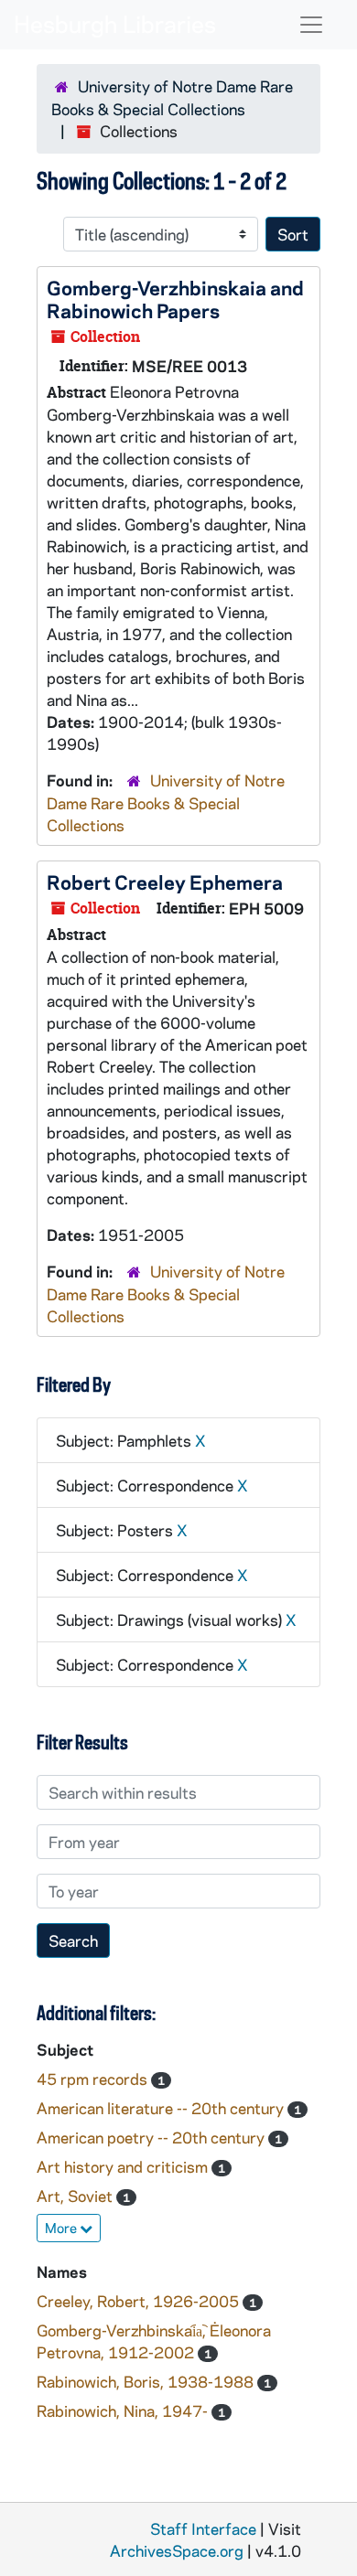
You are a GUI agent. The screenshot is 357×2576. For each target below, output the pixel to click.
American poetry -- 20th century (152, 2137)
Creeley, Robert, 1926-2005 (140, 2301)
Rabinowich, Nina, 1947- (124, 2410)
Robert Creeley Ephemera (165, 882)
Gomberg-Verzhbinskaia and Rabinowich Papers (175, 299)
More (62, 2228)
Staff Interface (203, 2528)
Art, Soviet (76, 2196)
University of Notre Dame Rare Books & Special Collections (166, 802)
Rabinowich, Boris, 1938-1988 (147, 2381)
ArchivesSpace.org (177, 2550)
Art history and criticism (124, 2166)
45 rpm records (94, 2079)
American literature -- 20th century (162, 2108)
